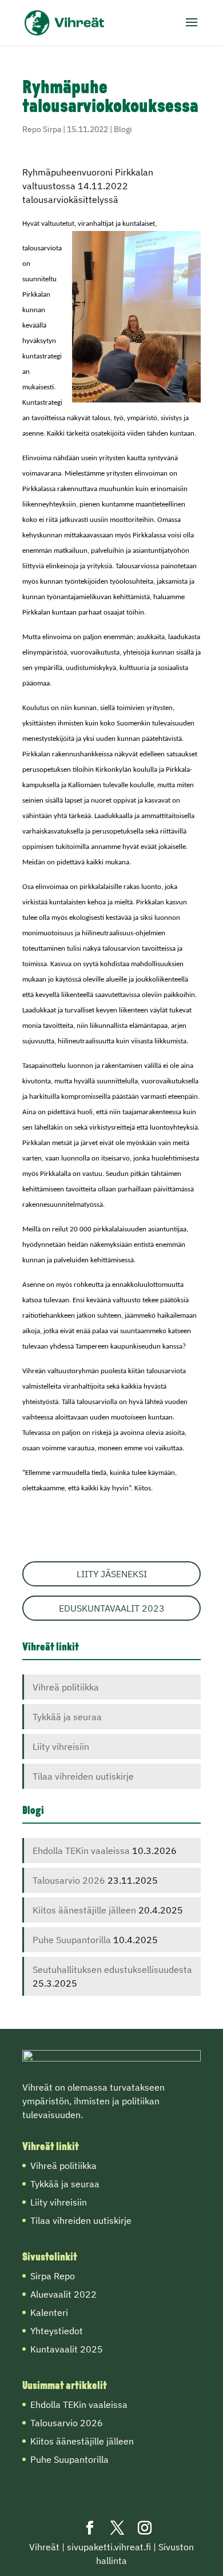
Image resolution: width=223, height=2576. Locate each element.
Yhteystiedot (57, 2331)
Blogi (123, 129)
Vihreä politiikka (66, 1687)
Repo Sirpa (42, 129)
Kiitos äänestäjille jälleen (84, 1910)
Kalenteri (49, 2312)
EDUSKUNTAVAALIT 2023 (112, 1608)
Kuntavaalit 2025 (67, 2349)
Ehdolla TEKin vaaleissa (81, 1851)
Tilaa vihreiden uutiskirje (83, 1776)
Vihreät (44, 2547)
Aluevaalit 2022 (63, 2294)
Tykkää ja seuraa (67, 1717)
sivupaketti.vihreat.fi (109, 2547)
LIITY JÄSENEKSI (112, 1574)
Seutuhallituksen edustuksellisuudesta (112, 1969)
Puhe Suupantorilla (72, 1940)
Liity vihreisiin (61, 1746)
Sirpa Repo (53, 2276)
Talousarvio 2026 (69, 1880)
